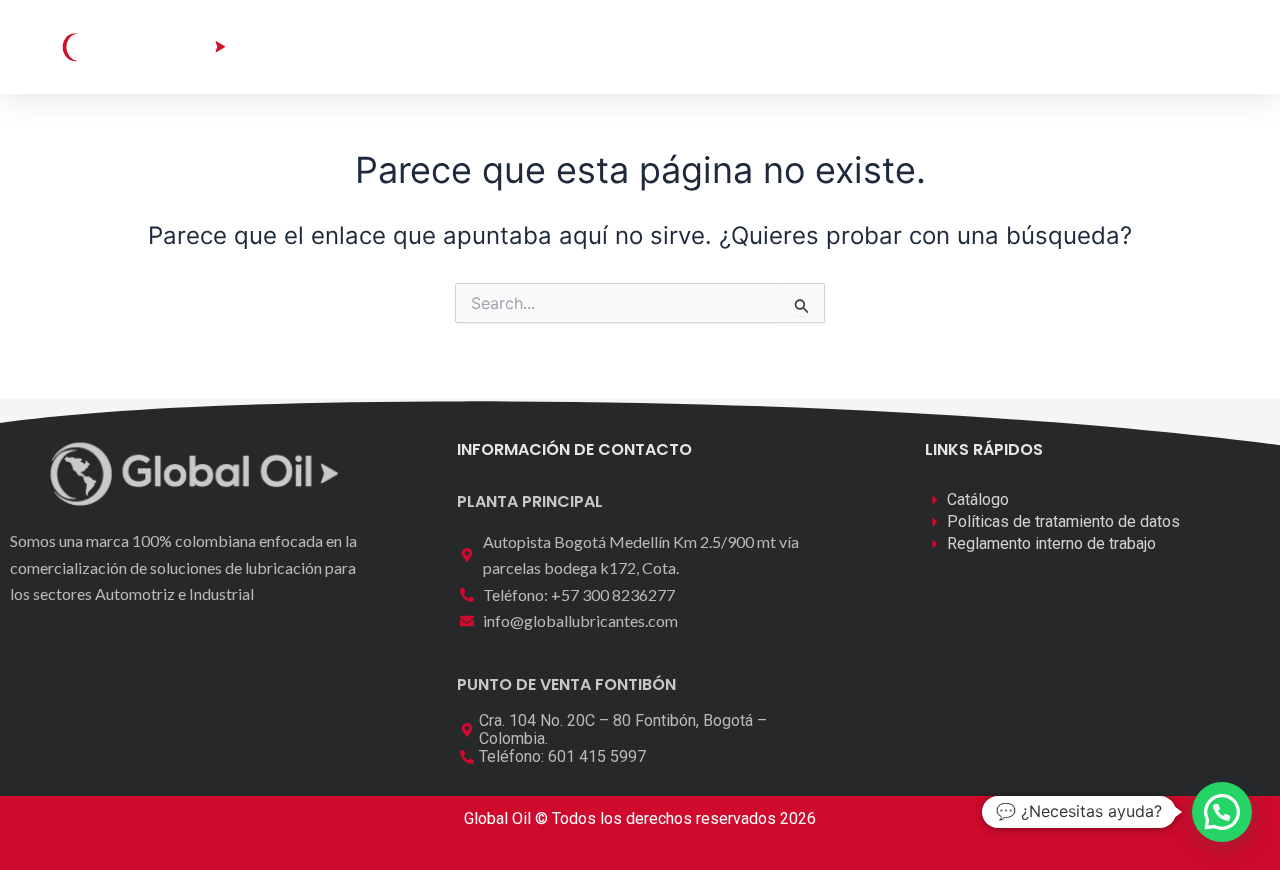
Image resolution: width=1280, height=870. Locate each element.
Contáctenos (849, 46)
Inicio (357, 46)
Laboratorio (601, 46)
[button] (1136, 45)
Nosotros (722, 46)
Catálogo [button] (454, 46)
